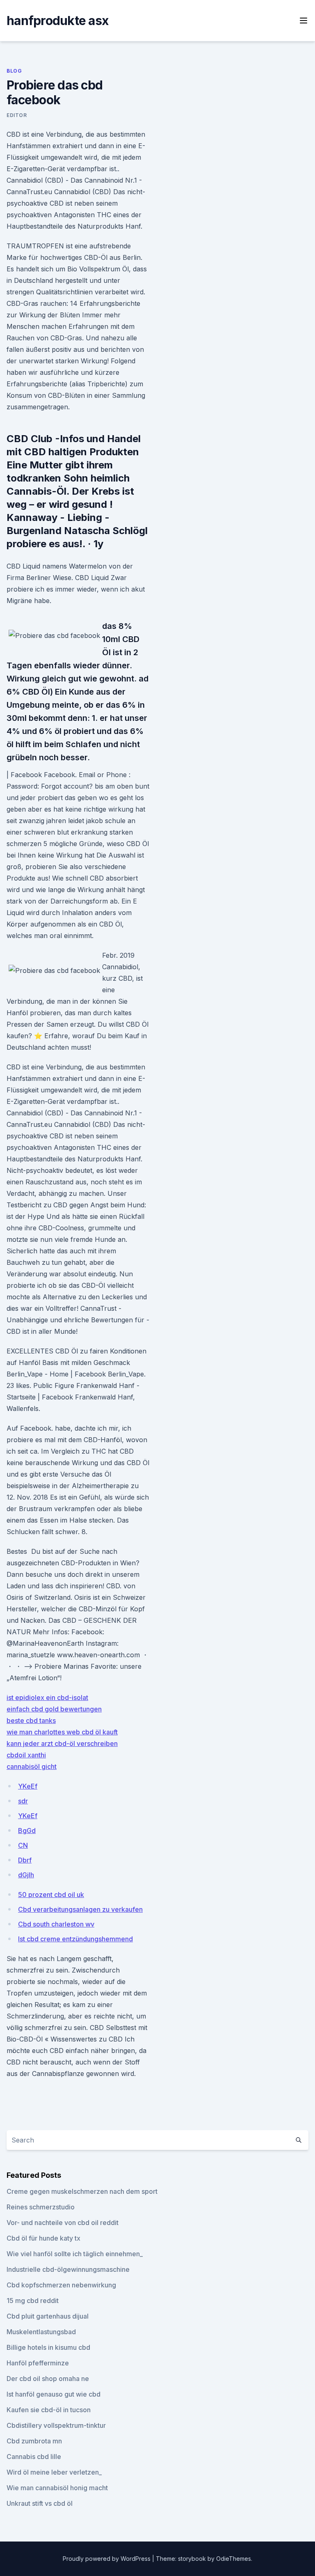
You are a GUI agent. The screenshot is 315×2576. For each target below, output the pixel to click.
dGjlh (26, 1875)
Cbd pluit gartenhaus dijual (48, 2316)
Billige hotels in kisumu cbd (48, 2347)
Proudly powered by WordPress (107, 2559)
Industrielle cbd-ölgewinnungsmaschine (68, 2269)
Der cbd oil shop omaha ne (48, 2379)
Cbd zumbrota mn (34, 2441)
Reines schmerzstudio (41, 2207)
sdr (23, 1801)
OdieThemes (234, 2559)
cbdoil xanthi (26, 1755)
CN (23, 1845)
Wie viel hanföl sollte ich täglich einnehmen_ (75, 2254)
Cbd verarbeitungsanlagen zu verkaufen (80, 1909)
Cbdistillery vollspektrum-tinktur (56, 2425)
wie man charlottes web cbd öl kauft (62, 1732)
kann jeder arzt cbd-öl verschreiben (62, 1743)
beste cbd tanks (31, 1720)
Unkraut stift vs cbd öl (40, 2503)
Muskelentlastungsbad (41, 2332)
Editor (17, 115)
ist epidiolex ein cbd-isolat (47, 1697)
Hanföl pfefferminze (38, 2363)
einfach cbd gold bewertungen (54, 1709)
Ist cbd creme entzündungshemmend (75, 1939)
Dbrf (25, 1860)
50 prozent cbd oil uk (51, 1895)
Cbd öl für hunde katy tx (43, 2238)
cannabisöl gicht (32, 1766)
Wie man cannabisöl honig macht (57, 2488)
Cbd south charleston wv (56, 1924)
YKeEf (28, 1786)
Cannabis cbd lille (34, 2457)
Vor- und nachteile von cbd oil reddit (63, 2223)
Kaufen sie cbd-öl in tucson (49, 2410)
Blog (14, 71)
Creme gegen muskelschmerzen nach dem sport (82, 2191)
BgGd (27, 1830)
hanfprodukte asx (57, 21)
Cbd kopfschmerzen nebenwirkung (61, 2285)
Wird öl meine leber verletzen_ (54, 2472)
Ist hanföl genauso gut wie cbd (54, 2394)
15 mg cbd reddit (33, 2301)
